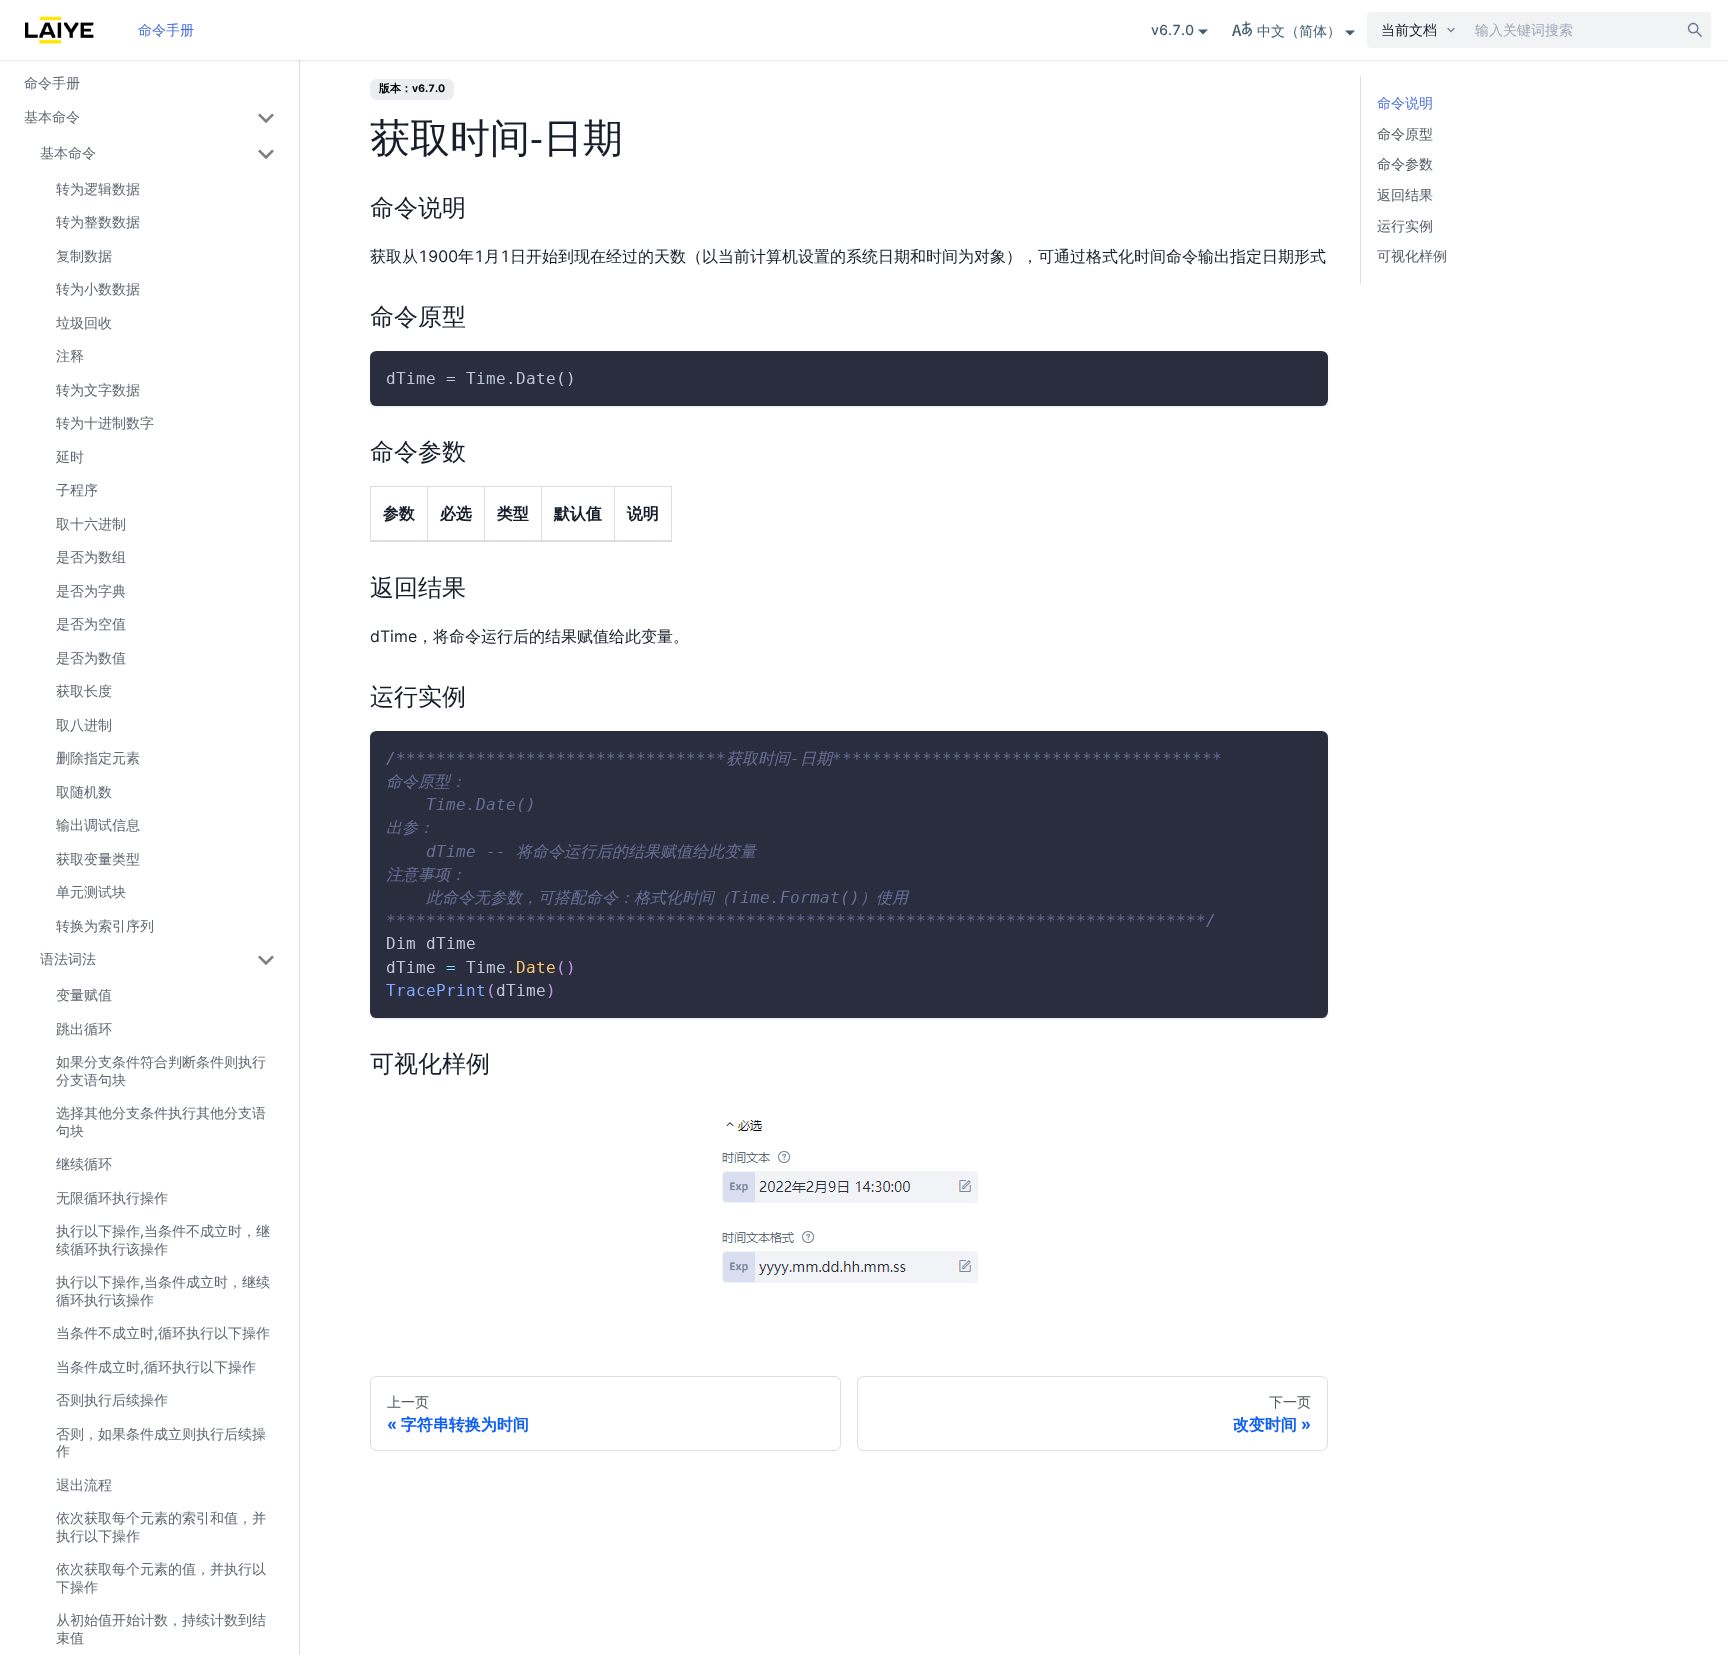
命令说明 (1405, 102)
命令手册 (166, 29)
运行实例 (1405, 225)
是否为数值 (91, 657)
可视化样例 (1412, 255)
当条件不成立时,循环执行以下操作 (163, 1332)
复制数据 (84, 255)
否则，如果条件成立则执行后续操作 (161, 1442)
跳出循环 (84, 1028)
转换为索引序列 (105, 925)
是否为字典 (91, 590)
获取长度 (84, 690)
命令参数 (1405, 163)
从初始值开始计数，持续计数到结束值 (161, 1628)
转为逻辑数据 (98, 188)
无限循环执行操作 (112, 1197)
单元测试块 (91, 891)
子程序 (77, 489)
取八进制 (84, 724)
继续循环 (84, 1163)
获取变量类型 (98, 858)
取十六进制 (91, 523)
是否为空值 (91, 623)
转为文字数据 (98, 389)
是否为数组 (91, 556)
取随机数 (84, 791)
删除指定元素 (98, 757)
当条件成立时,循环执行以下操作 (156, 1366)
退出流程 (84, 1484)
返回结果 (1405, 194)
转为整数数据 (98, 221)
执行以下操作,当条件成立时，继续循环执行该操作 (163, 1290)
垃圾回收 (84, 322)
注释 (70, 355)
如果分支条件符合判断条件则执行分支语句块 (161, 1070)
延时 (70, 456)
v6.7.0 (1172, 29)
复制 (1296, 379)
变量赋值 (84, 994)
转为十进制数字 (105, 422)
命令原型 (1405, 133)
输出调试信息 (98, 824)
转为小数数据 (98, 288)
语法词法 (68, 958)
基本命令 (52, 116)
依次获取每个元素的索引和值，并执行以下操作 (161, 1526)
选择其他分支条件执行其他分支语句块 (161, 1121)
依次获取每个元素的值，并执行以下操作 (161, 1577)
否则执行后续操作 (112, 1399)
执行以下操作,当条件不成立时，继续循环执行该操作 (163, 1239)
